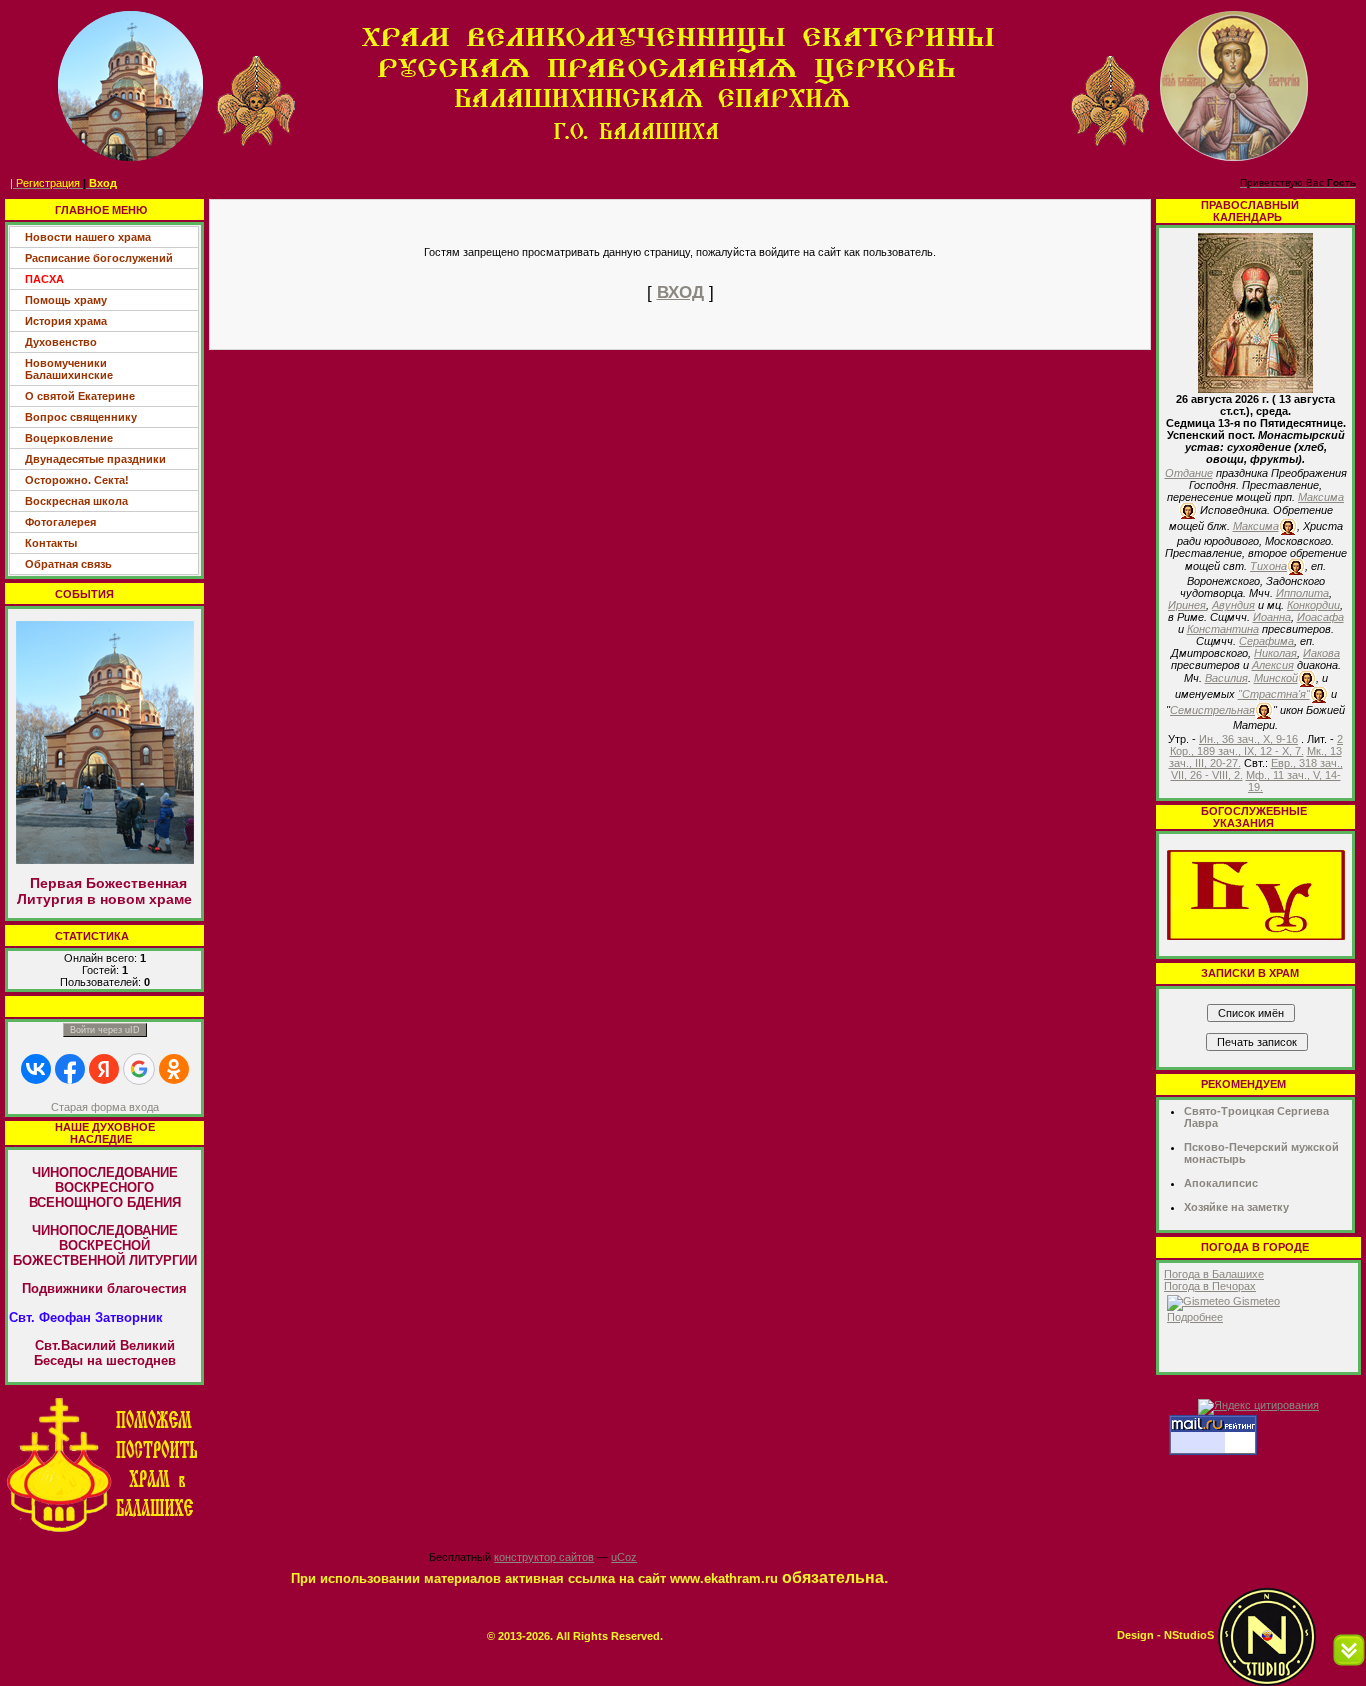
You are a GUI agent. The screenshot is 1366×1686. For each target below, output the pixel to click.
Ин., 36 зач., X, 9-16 (1248, 739)
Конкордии (1313, 605)
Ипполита (1302, 593)
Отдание (1189, 473)
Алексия (1273, 665)
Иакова (1321, 653)
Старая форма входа (105, 1107)
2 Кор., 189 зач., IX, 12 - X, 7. (1257, 745)
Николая (1275, 653)
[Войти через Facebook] (70, 1069)
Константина (1223, 629)
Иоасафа (1320, 617)
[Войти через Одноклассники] (174, 1069)
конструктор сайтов (544, 1557)
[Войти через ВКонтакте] (36, 1069)
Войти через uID (105, 1030)
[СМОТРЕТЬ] (1256, 894)
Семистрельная (1212, 710)
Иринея (1187, 605)
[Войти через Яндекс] (104, 1069)
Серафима (1266, 641)
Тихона (1268, 566)
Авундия (1233, 605)
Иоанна (1272, 617)
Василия (1226, 678)
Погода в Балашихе (1214, 1274)
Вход (103, 183)
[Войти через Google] (139, 1069)
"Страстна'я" (1274, 694)
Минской (1276, 678)
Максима (1321, 497)
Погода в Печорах (1210, 1286)
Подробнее (1195, 1317)
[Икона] (1255, 312)
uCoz (624, 1557)
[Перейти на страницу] (104, 1464)
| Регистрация (45, 183)
